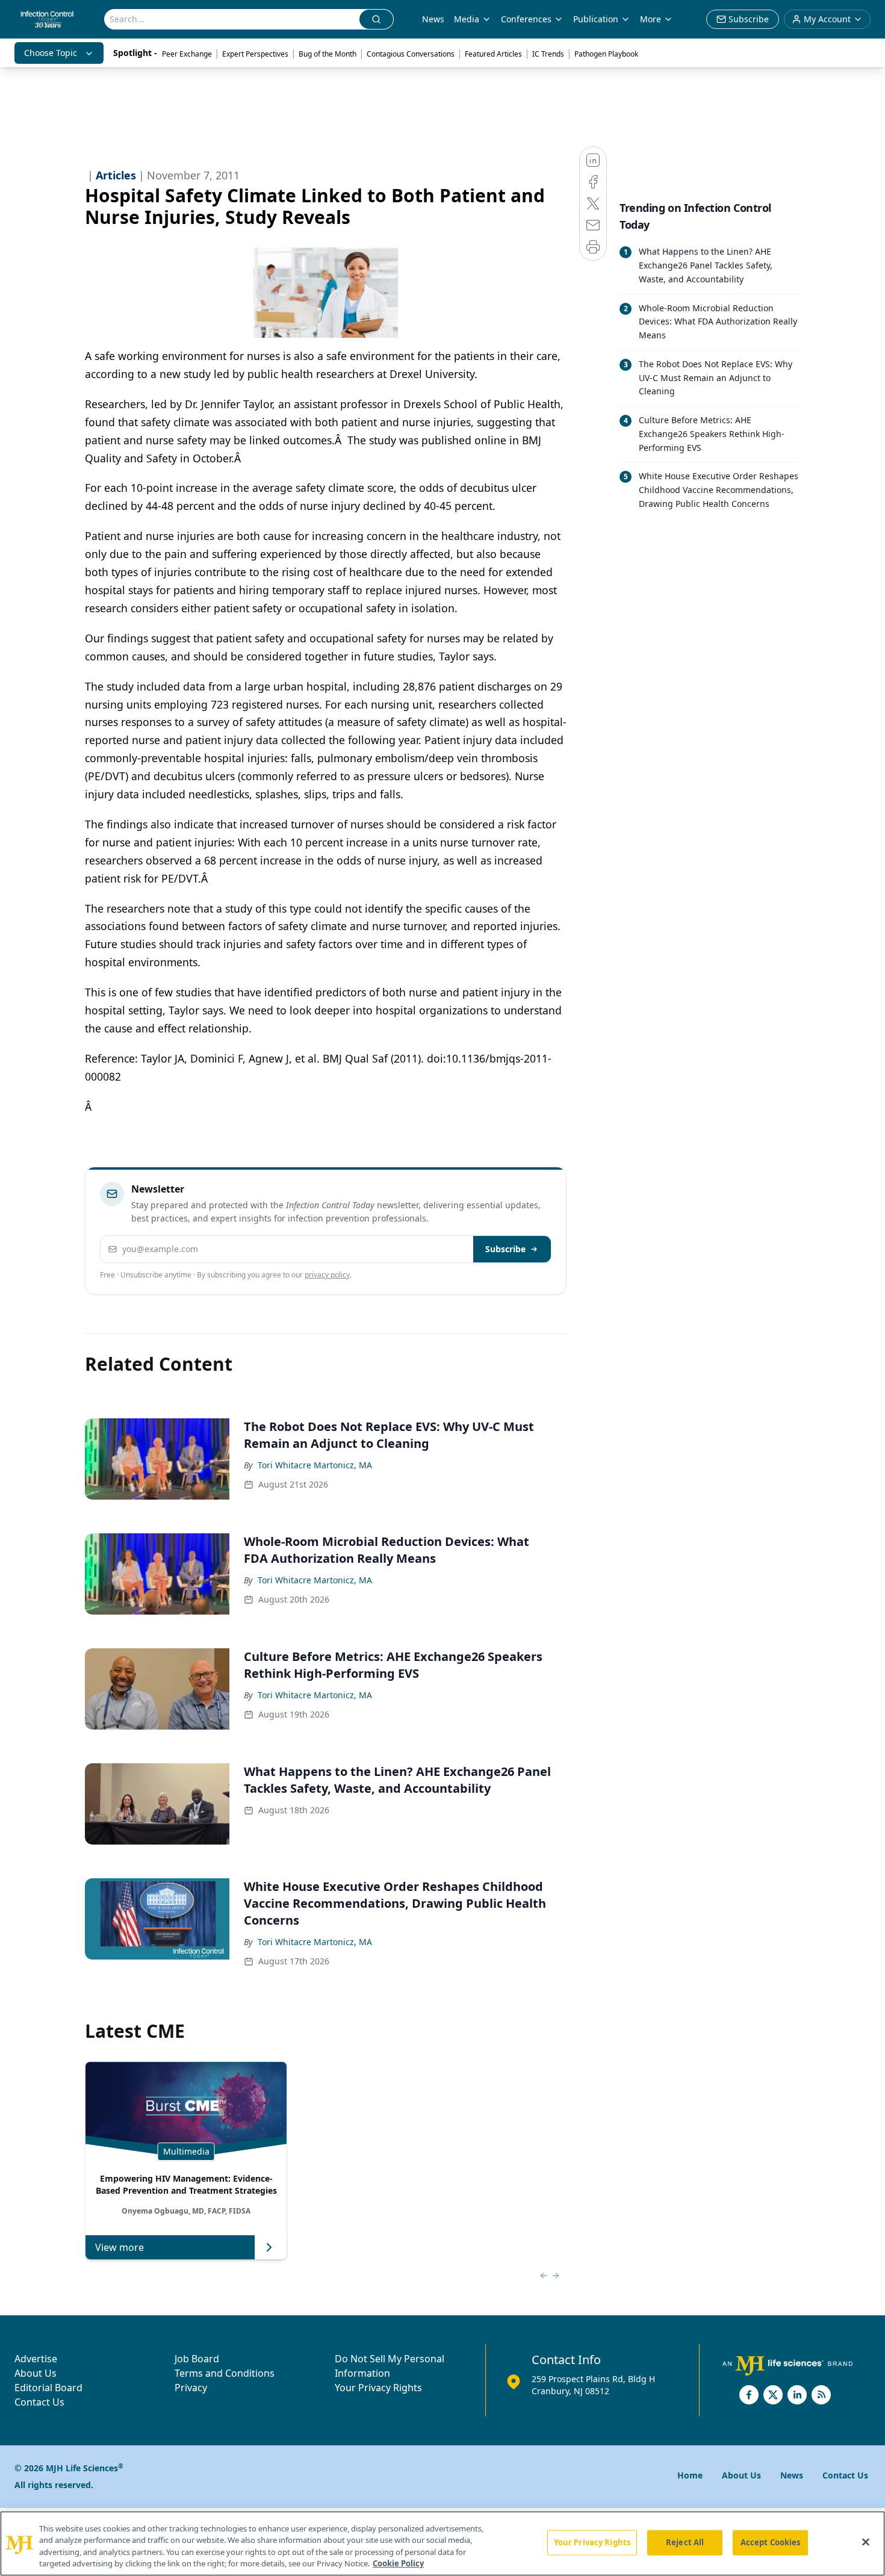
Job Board (197, 2359)
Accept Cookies (771, 2542)
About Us (36, 2373)
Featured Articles (493, 54)
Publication (596, 19)
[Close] (866, 2542)
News (433, 19)
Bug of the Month (328, 54)
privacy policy (327, 1275)
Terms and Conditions (225, 2373)
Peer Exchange (187, 54)
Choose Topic (51, 53)
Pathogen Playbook (606, 54)
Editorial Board (48, 2388)
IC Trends (548, 54)
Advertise (36, 2359)
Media (467, 19)
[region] (442, 2543)
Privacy (191, 2388)
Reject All (685, 2542)
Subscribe (505, 1249)
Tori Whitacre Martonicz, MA (315, 1465)
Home (690, 2475)
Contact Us (39, 2402)
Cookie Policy (398, 2563)
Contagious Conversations (411, 54)
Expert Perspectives (255, 54)
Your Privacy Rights (378, 2388)
